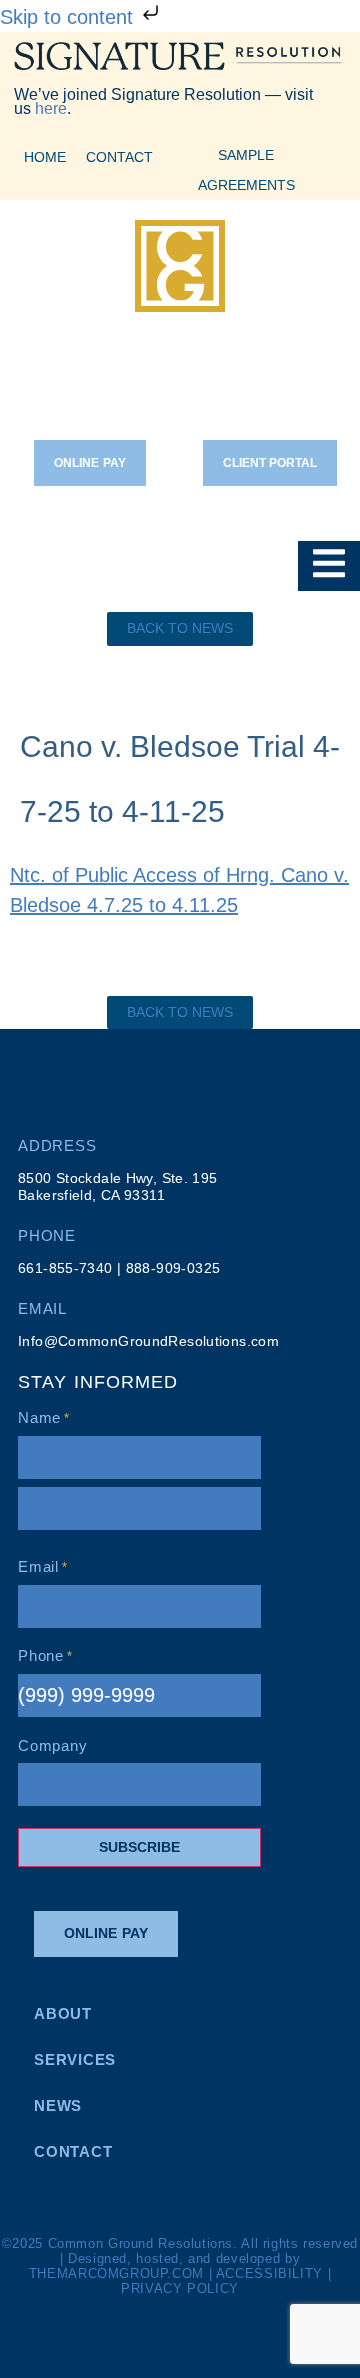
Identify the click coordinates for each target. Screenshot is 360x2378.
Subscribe (139, 1847)
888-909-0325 (173, 1268)
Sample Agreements (246, 170)
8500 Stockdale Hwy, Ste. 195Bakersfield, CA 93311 (118, 1187)
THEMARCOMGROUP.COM (116, 2274)
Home (45, 157)
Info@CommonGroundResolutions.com (148, 1341)
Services (75, 2059)
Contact (119, 157)
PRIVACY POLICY (180, 2289)
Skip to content (69, 17)
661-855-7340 (65, 1268)
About (63, 2013)
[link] (180, 629)
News (58, 2105)
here (51, 108)
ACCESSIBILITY (269, 2274)
